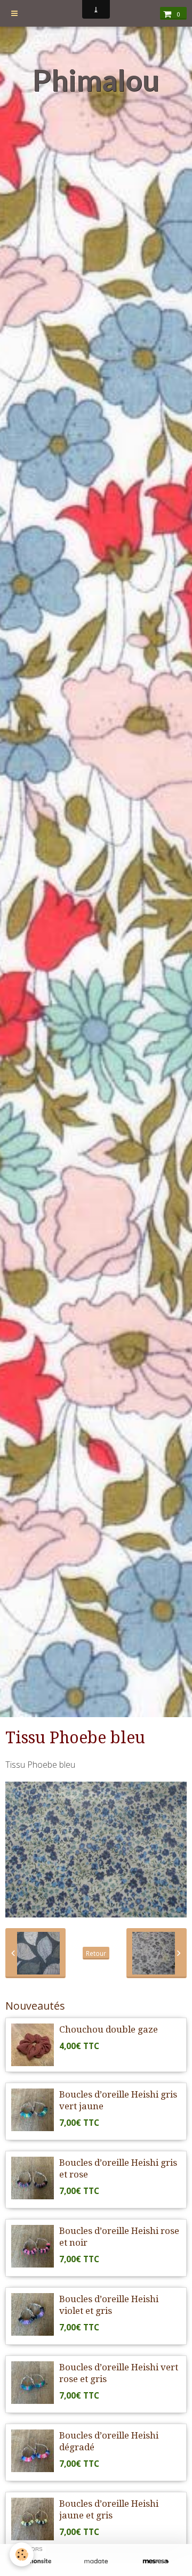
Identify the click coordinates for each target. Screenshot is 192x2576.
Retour (96, 1953)
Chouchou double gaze (109, 2029)
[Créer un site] (36, 2561)
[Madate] (96, 2561)
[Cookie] (22, 2554)
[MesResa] (156, 2561)
